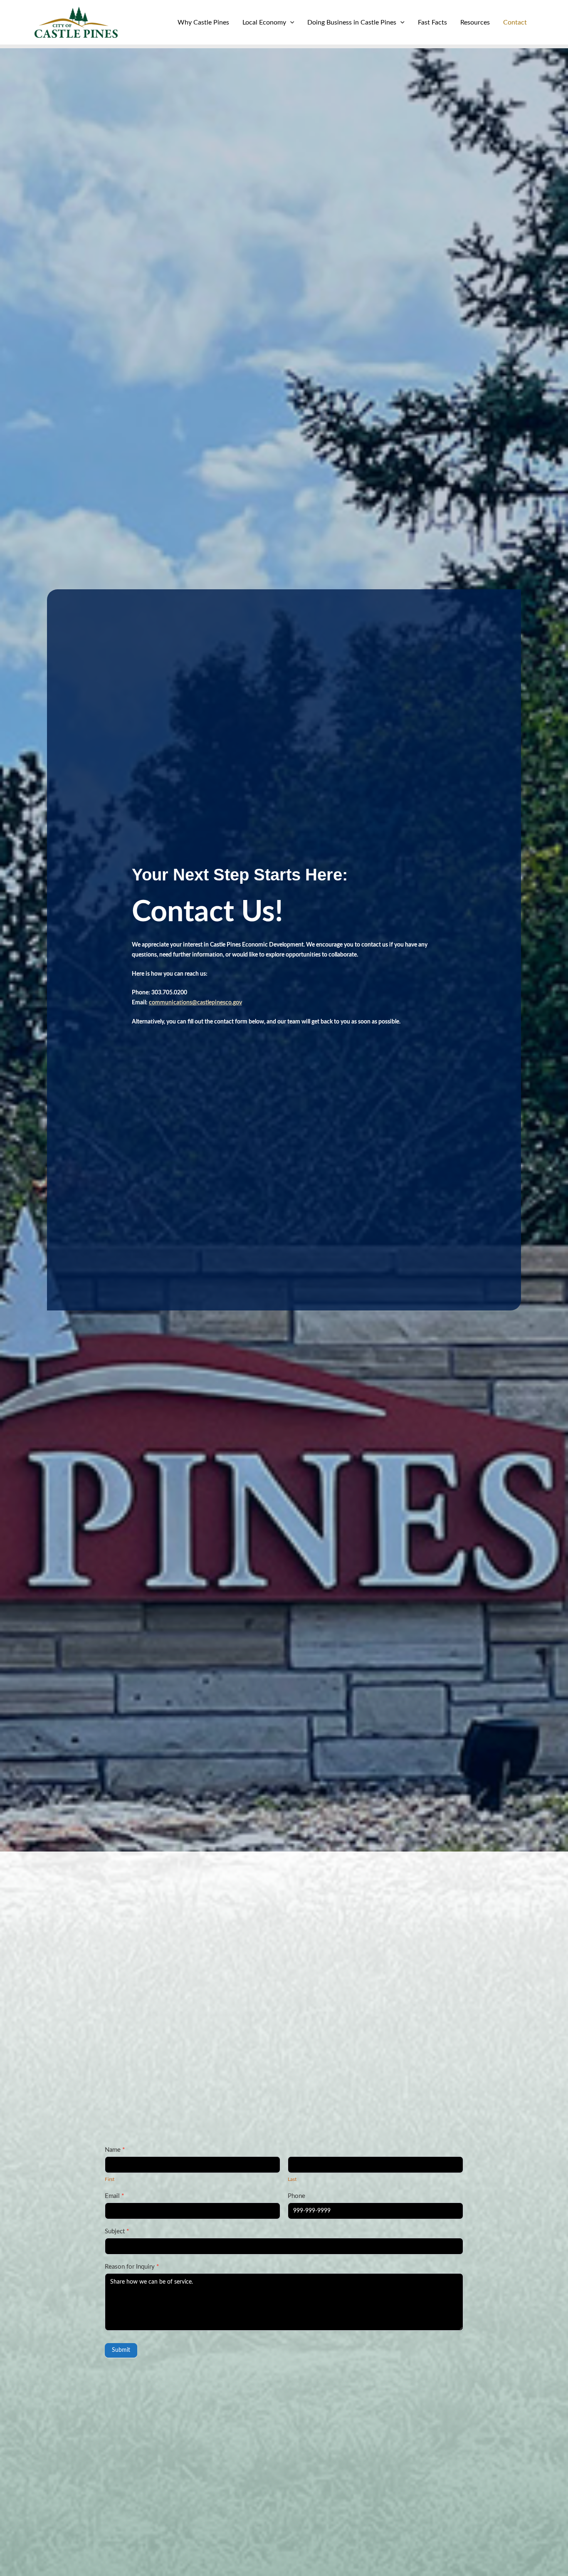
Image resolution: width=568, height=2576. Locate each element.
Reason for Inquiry (132, 2267)
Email (114, 2196)
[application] (290, 22)
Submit (121, 2350)
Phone (296, 2196)
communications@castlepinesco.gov (195, 1003)
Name (115, 2150)
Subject (117, 2231)
